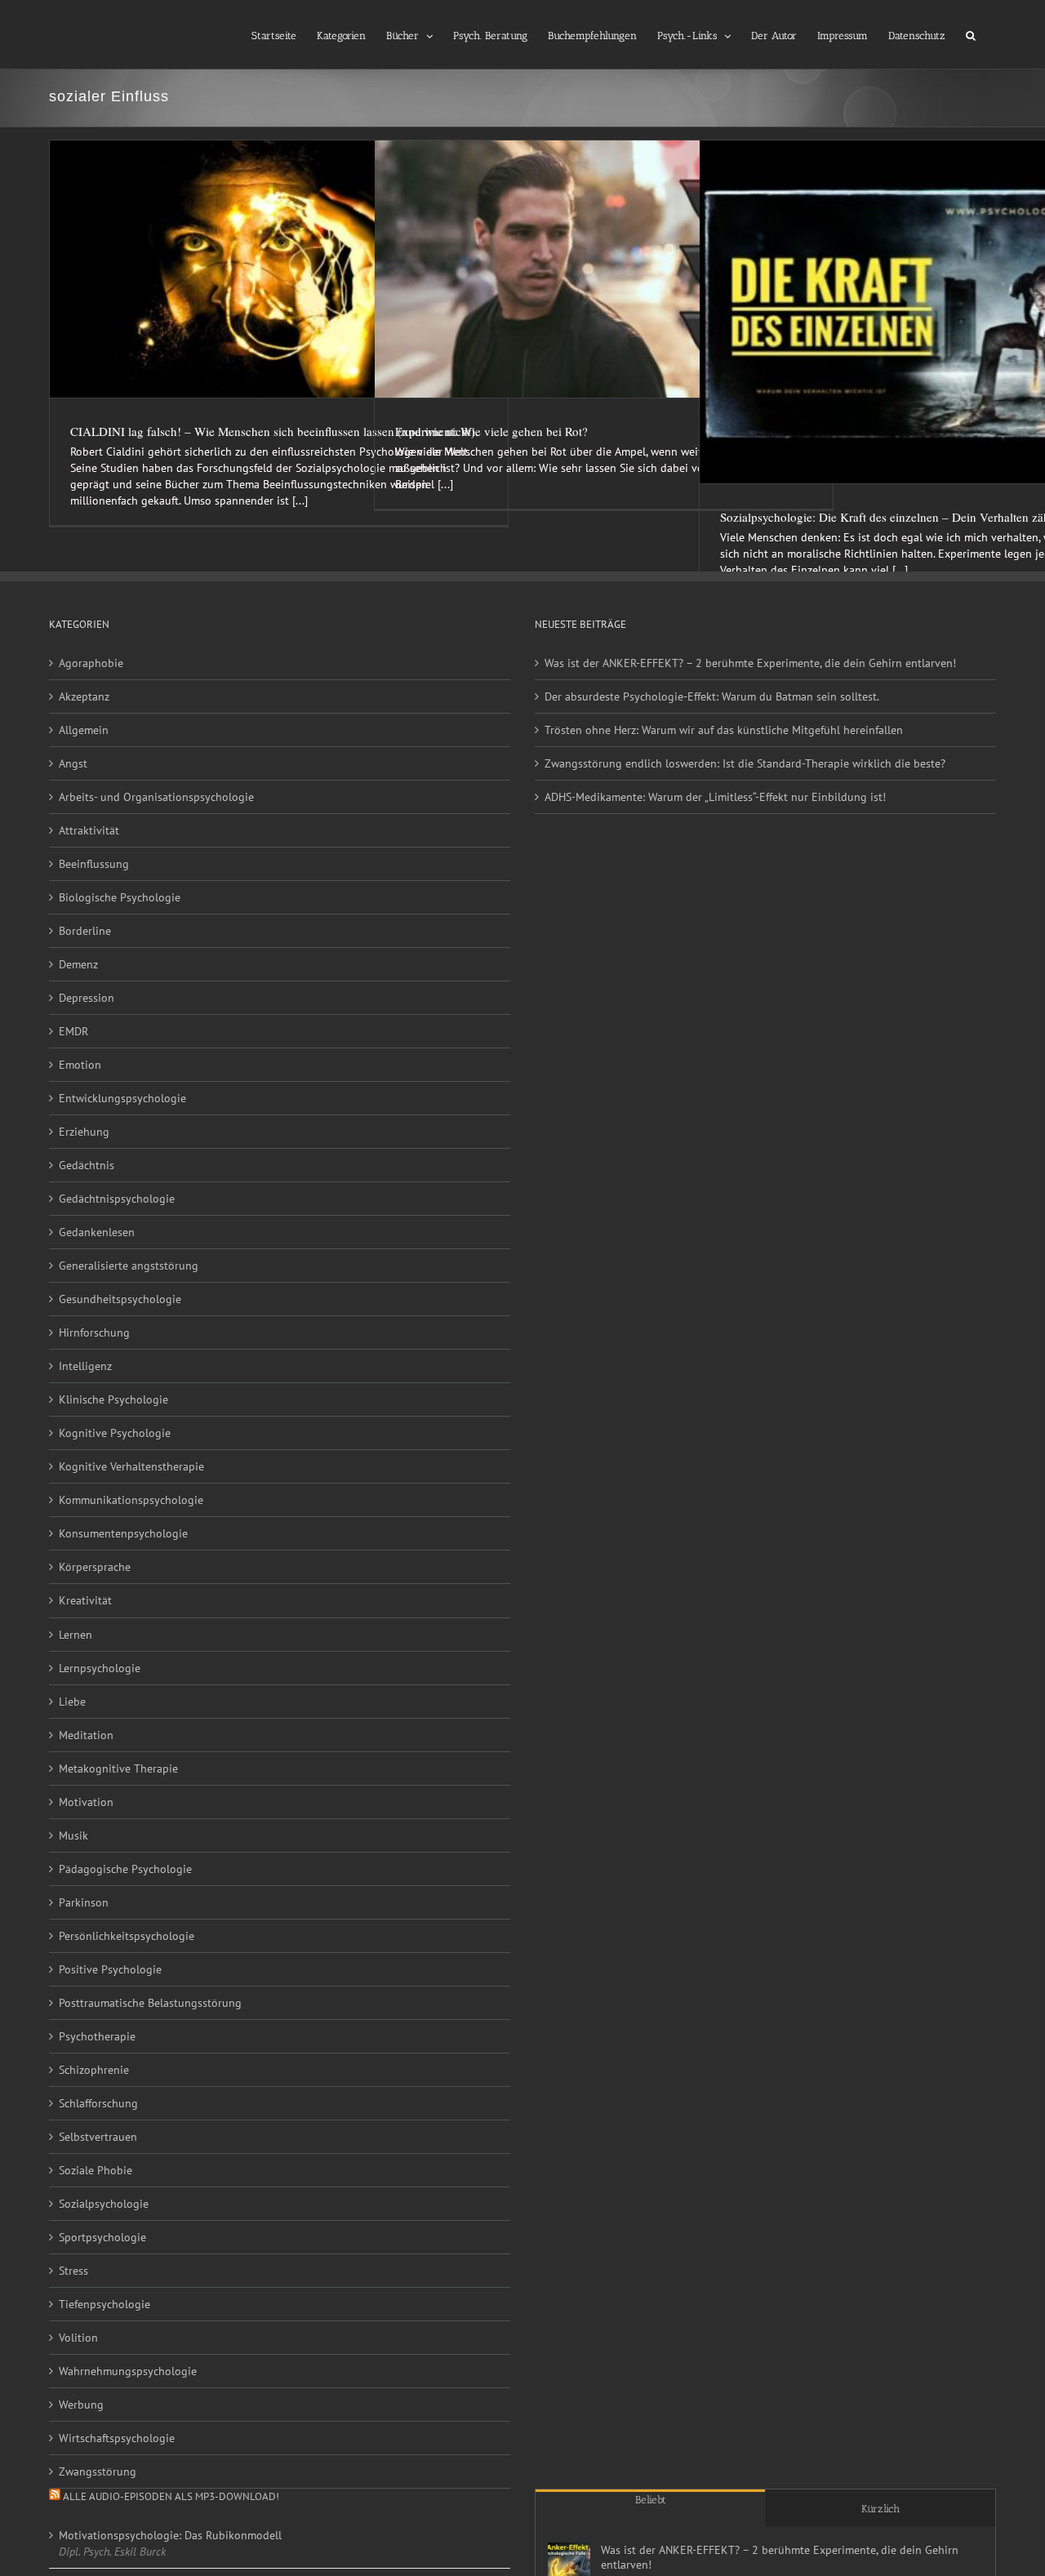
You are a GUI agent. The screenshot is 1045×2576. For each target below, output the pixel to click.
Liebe (72, 1702)
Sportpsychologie (102, 2237)
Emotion (80, 1065)
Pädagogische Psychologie (125, 1869)
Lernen (76, 1635)
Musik (73, 1835)
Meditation (86, 1735)
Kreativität (85, 1600)
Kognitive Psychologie (115, 1433)
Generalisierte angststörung (129, 1266)
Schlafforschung (98, 2103)
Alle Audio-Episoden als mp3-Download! (171, 2496)
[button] (971, 34)
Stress (73, 2271)
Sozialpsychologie (104, 2204)
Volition (78, 2338)
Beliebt (651, 2500)
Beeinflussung (94, 864)
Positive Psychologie (110, 1969)
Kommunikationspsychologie (131, 1500)
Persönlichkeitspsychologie (127, 1936)
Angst (73, 763)
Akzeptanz (84, 696)
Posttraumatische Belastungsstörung (150, 2003)
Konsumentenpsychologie (123, 1533)
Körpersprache (95, 1567)
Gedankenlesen (97, 1232)
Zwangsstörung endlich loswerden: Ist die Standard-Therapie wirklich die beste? (745, 763)
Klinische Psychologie (113, 1399)
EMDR (73, 1031)
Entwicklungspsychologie (122, 1098)
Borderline (85, 931)
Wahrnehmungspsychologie (128, 2371)
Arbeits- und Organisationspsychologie (156, 797)
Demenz (78, 964)
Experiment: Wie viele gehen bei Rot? (491, 431)
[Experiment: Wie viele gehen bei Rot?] (604, 269)
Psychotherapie (97, 2036)
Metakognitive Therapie (118, 1768)
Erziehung (84, 1132)
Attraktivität (89, 830)
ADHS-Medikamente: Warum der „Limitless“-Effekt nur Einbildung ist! (715, 797)
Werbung (81, 2405)
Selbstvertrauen (98, 2137)
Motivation (86, 1802)
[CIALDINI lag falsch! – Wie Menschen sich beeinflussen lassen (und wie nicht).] (279, 269)
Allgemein (84, 730)
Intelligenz (85, 1366)
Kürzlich (880, 2509)
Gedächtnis (87, 1165)
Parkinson (84, 1902)
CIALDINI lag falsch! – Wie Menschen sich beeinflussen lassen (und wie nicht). (274, 431)
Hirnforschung (94, 1332)
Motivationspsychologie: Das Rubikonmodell (170, 2535)
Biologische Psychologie (120, 897)
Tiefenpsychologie (104, 2304)
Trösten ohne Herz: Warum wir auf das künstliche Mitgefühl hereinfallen (724, 730)
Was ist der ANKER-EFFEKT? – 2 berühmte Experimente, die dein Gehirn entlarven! (750, 663)
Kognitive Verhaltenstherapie (131, 1466)
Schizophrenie (94, 2070)
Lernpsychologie (100, 1668)
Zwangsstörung (98, 2471)
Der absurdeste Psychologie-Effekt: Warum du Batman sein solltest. (712, 696)
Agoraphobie (91, 663)
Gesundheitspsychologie (120, 1299)
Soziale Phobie (96, 2170)
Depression (87, 998)
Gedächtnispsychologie (117, 1199)
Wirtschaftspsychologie (117, 2438)
